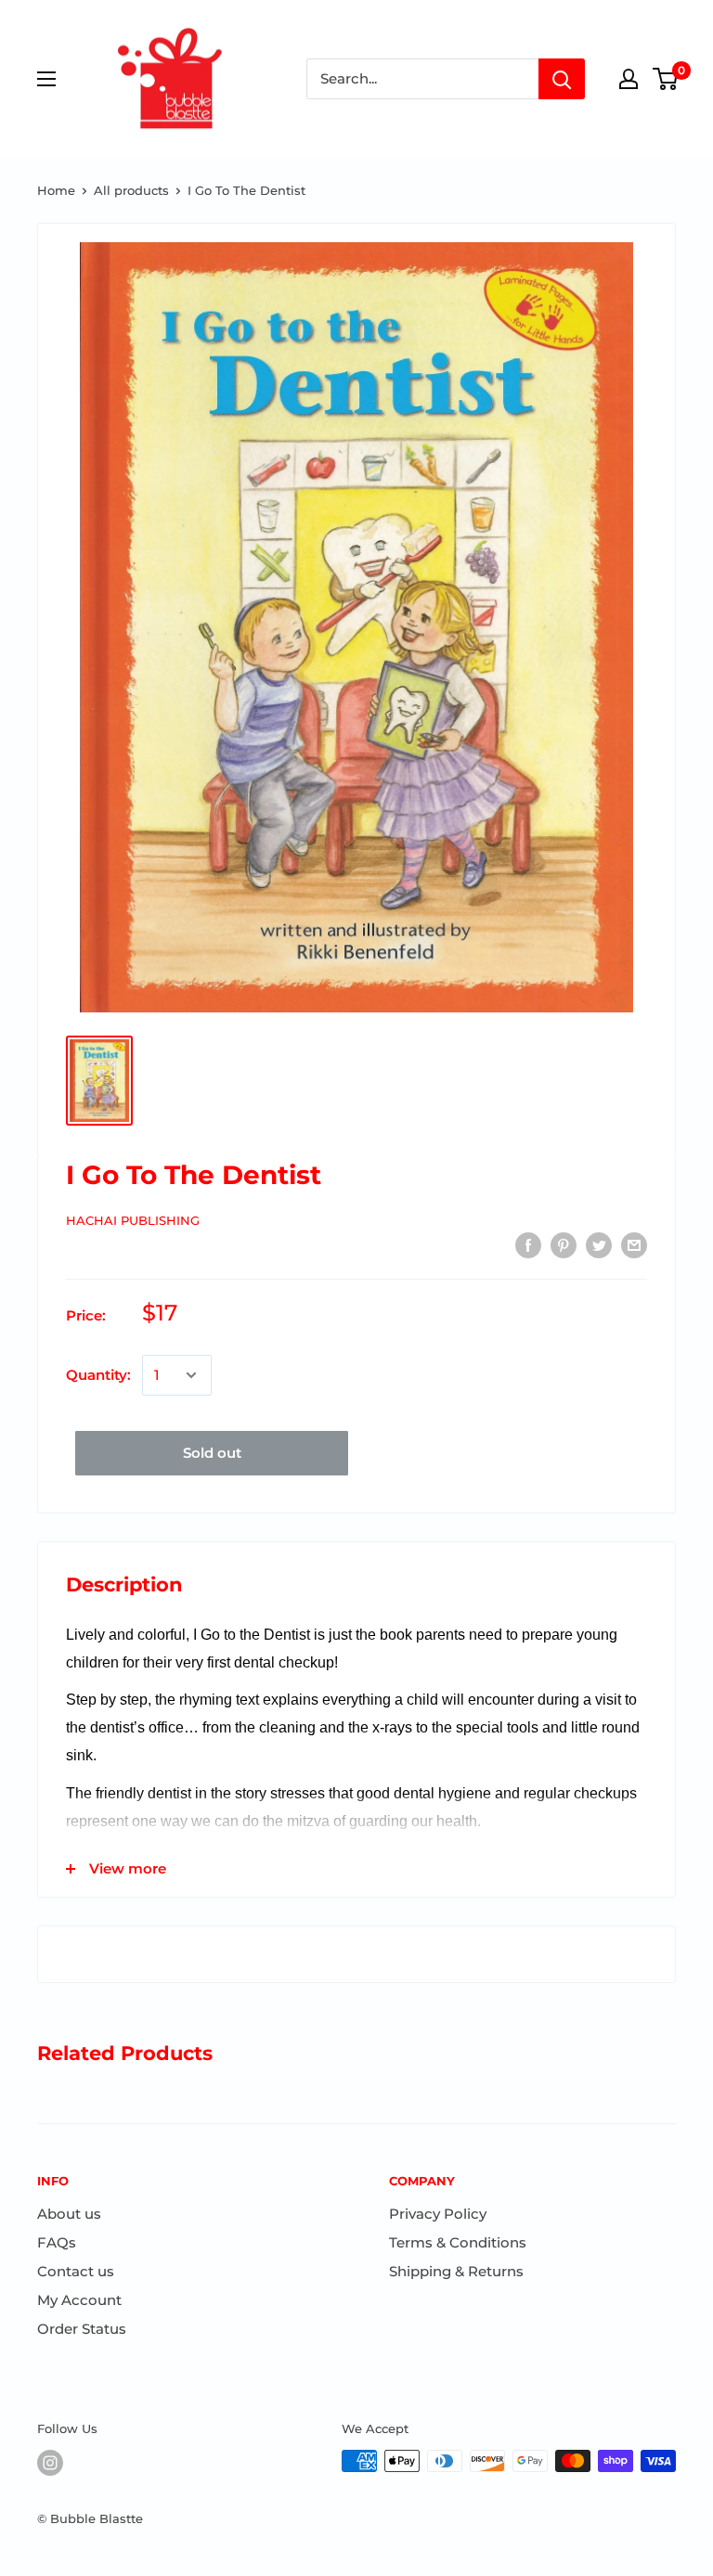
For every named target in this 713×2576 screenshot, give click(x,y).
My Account (79, 2300)
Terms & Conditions (458, 2242)
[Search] (562, 79)
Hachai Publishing (133, 1220)
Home (56, 190)
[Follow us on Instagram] (50, 2463)
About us (69, 2214)
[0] (666, 79)
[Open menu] (46, 79)
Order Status (82, 2329)
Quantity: (98, 1375)
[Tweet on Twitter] (599, 1245)
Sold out (212, 1453)
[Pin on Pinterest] (564, 1245)
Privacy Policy (438, 2214)
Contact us (76, 2271)
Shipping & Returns (456, 2271)
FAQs (57, 2242)
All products (131, 190)
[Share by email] (634, 1245)
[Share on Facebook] (528, 1245)
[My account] (629, 79)
